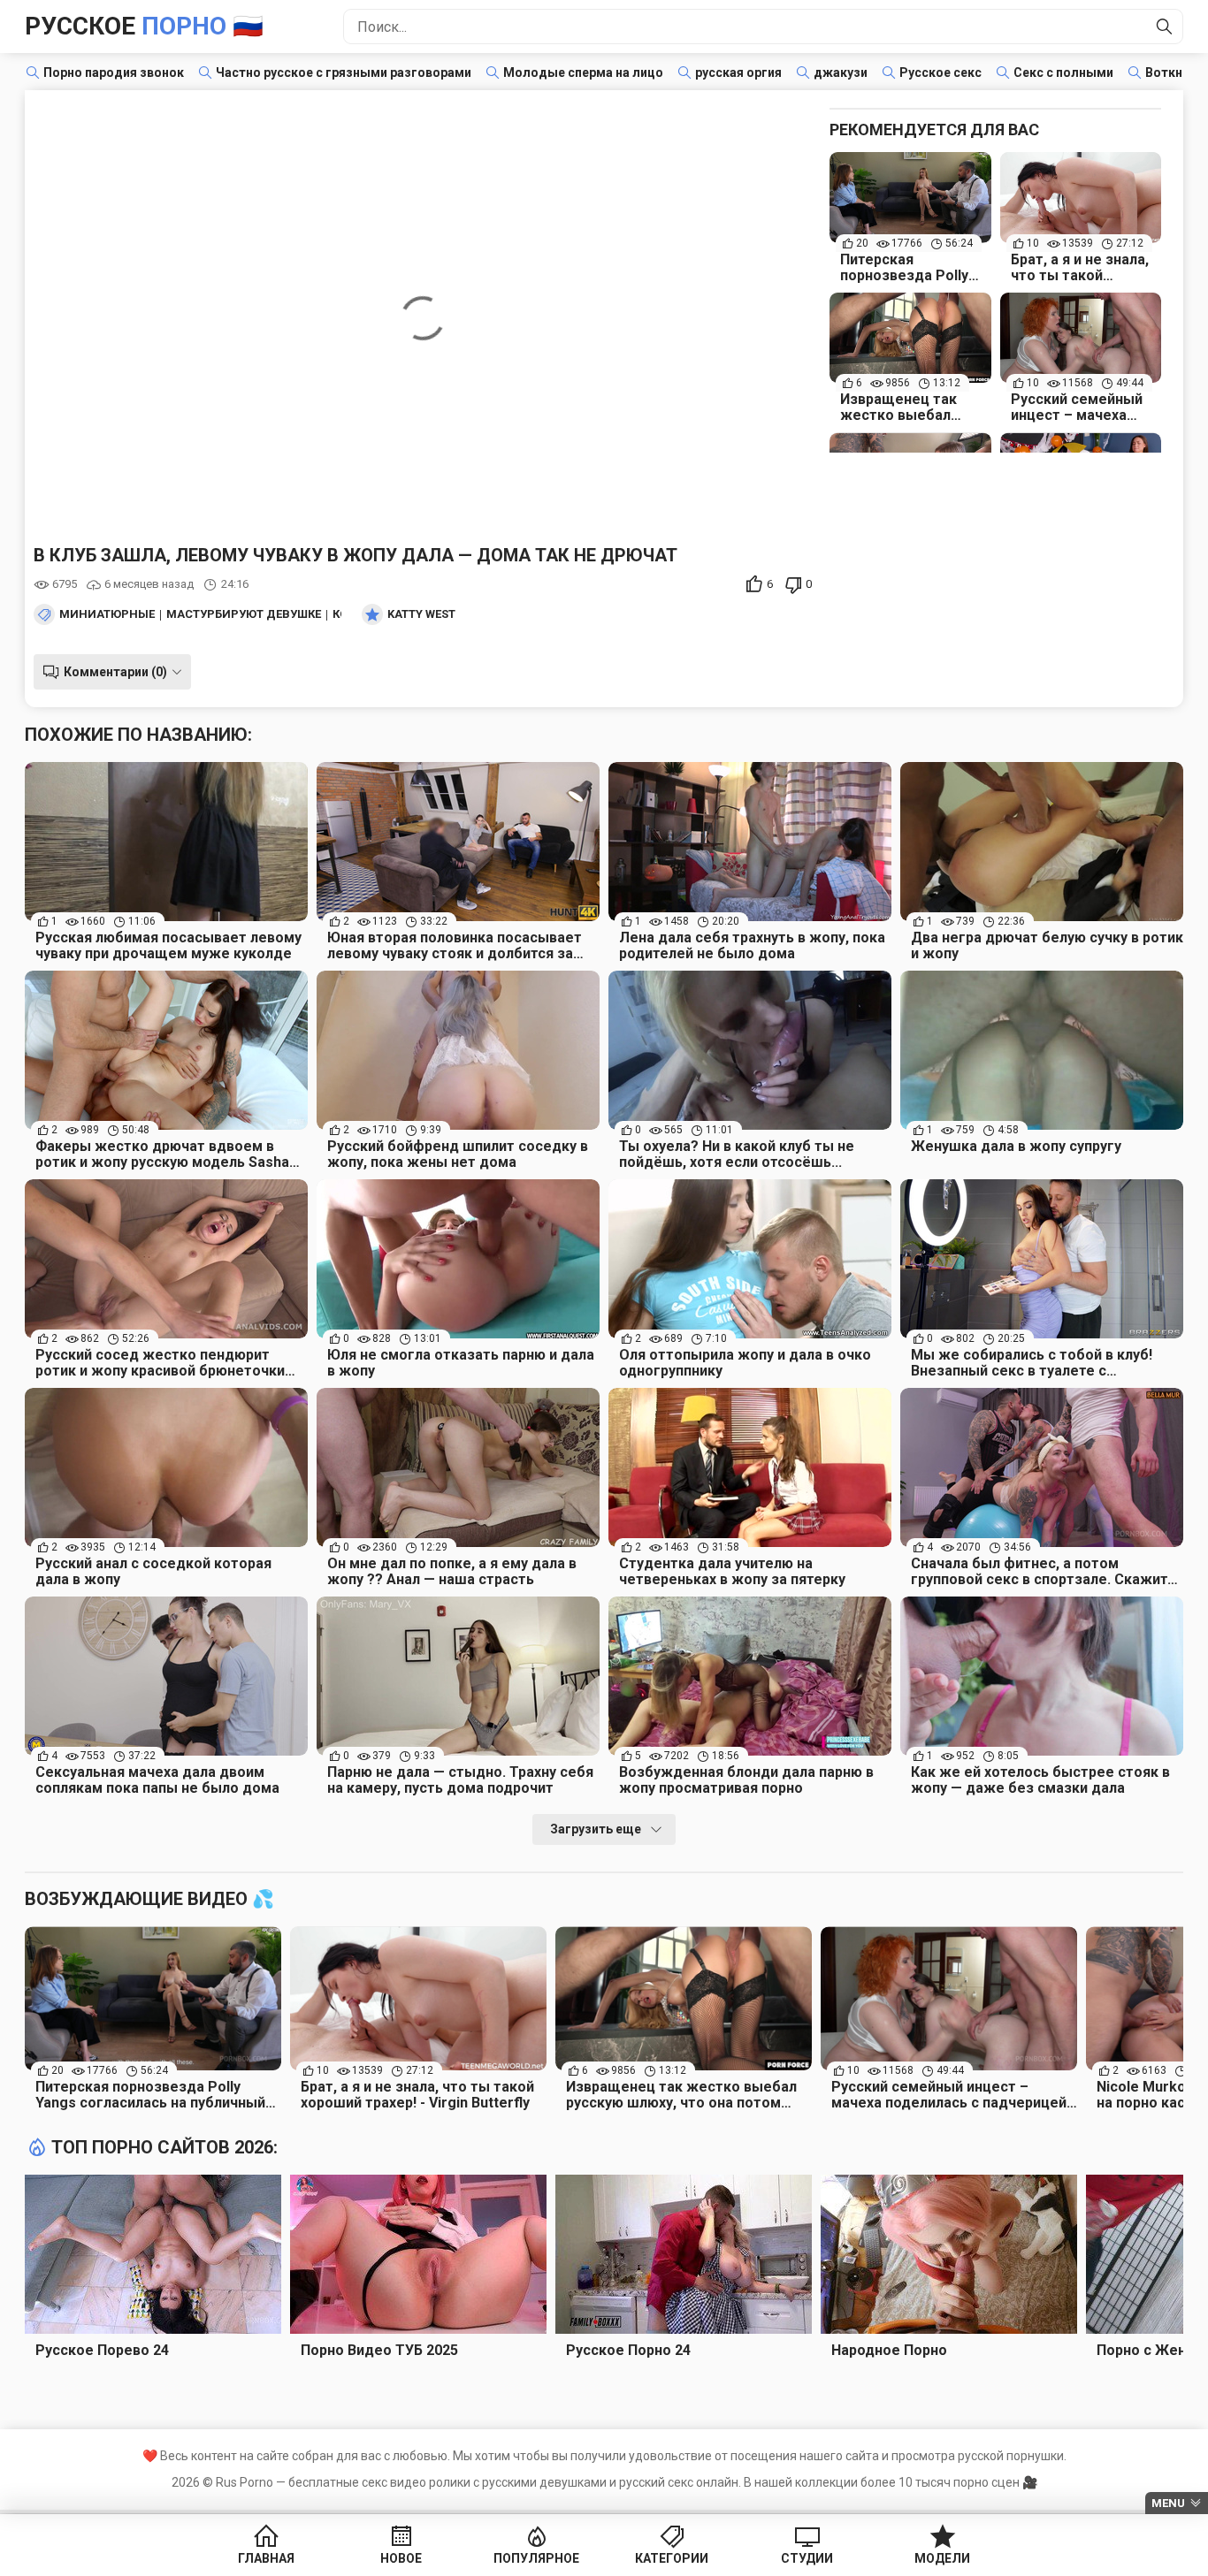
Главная (266, 2558)
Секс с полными (1063, 72)
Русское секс (940, 72)
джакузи (841, 72)
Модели (942, 2558)
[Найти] (1165, 27)
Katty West (421, 614)
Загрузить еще (596, 1829)
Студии (807, 2558)
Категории (672, 2558)
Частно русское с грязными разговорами (344, 72)
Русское (144, 26)
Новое (401, 2558)
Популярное (536, 2558)
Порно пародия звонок (114, 72)
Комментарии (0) (115, 672)
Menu (1168, 2503)
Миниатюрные (107, 614)
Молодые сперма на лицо (583, 72)
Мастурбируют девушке (244, 614)
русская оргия (738, 72)
